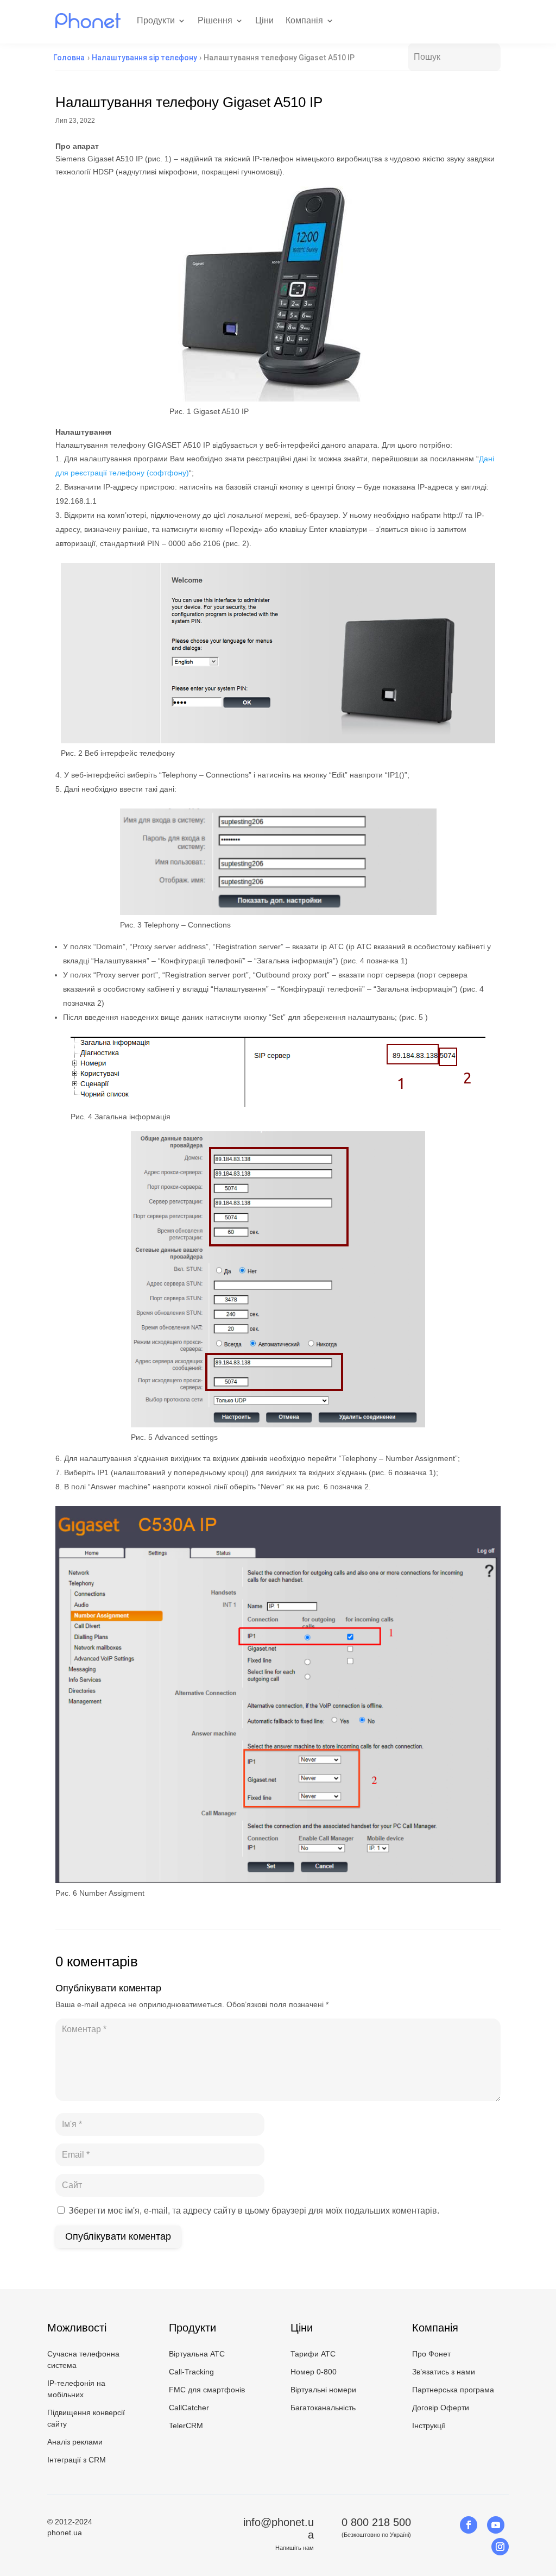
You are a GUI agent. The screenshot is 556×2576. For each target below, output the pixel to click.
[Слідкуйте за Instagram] (500, 2547)
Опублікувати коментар (118, 2236)
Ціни (264, 20)
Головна (69, 58)
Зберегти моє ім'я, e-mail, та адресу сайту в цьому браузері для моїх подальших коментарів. (254, 2211)
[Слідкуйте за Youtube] (496, 2525)
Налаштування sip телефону (144, 58)
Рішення (215, 20)
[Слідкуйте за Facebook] (469, 2525)
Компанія (304, 20)
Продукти (156, 20)
